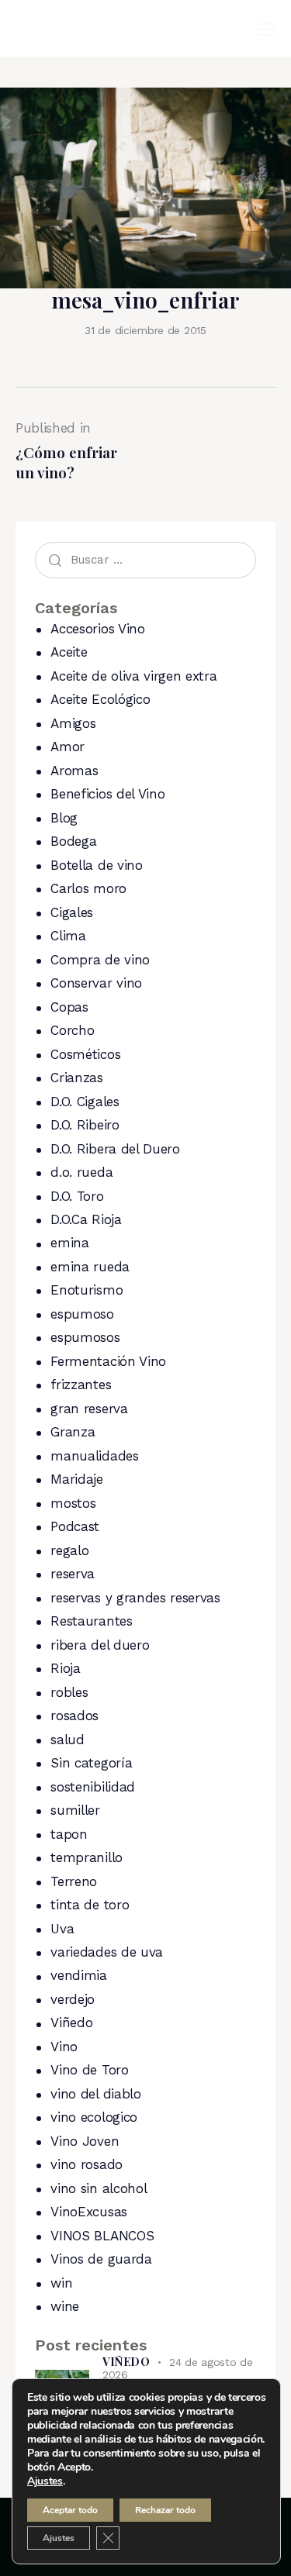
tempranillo (86, 1857)
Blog (64, 818)
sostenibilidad (93, 1787)
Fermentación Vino (108, 1361)
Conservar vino (96, 983)
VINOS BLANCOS (102, 2236)
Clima (68, 936)
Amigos (73, 723)
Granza (73, 1432)
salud (67, 1740)
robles (69, 1692)
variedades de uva (107, 1952)
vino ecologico (94, 2117)
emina (69, 1243)
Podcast (75, 1526)
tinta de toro (90, 1905)
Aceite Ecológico (100, 699)
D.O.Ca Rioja (86, 1219)
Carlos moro (88, 888)
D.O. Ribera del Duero (115, 1149)
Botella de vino (96, 865)
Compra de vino (100, 960)
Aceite (69, 652)
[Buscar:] (145, 559)
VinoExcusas (88, 2212)
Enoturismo (87, 1290)
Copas (69, 1007)
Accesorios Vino (97, 629)
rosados (74, 1716)
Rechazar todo (165, 2510)
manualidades (94, 1456)
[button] (267, 29)
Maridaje (76, 1479)
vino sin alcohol (99, 2188)
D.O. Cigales (85, 1102)
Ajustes (45, 2481)
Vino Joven (85, 2141)
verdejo (73, 1999)
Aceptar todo (70, 2510)
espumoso (82, 1314)
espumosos (85, 1337)
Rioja (65, 1668)
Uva (62, 1929)
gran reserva (89, 1409)
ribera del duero (100, 1645)
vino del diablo (95, 2094)
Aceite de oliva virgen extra (133, 676)
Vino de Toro (89, 2070)
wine (65, 2306)
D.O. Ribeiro (85, 1125)
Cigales (72, 912)
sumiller (75, 1810)
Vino (64, 2047)
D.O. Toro (77, 1196)
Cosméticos (85, 1054)
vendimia (78, 1975)
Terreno (74, 1881)
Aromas (74, 771)
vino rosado (86, 2164)
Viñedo (71, 2023)
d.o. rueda (81, 1172)
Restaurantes (91, 1621)
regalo (69, 1550)
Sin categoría (91, 1763)
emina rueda (90, 1267)
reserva (73, 1574)
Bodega (73, 841)
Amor (68, 747)
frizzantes (81, 1385)
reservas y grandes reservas (135, 1598)
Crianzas (76, 1078)
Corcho (72, 1030)
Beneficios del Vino (107, 794)
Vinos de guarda (101, 2259)
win (61, 2283)
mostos (73, 1503)
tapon (69, 1834)
